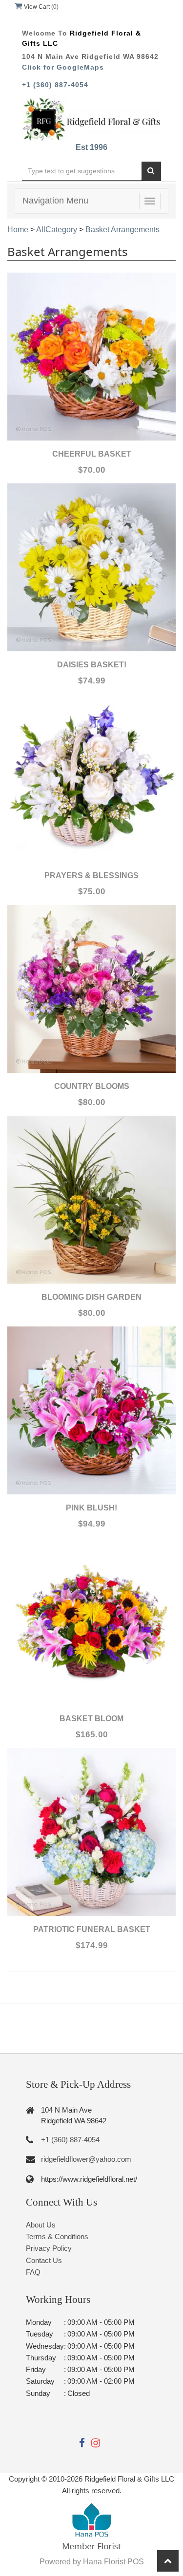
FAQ (33, 2272)
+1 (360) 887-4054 (55, 85)
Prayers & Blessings (91, 875)
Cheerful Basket (92, 454)
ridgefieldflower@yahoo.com (86, 2159)
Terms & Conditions (57, 2236)
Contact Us (44, 2260)
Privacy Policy (49, 2248)
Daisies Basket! (92, 665)
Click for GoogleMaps (63, 67)
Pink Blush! (91, 1508)
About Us (41, 2225)
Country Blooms (92, 1086)
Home (18, 230)
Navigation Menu (55, 201)
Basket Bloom (91, 1719)
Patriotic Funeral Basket (92, 1929)
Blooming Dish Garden (91, 1297)
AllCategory (57, 230)
